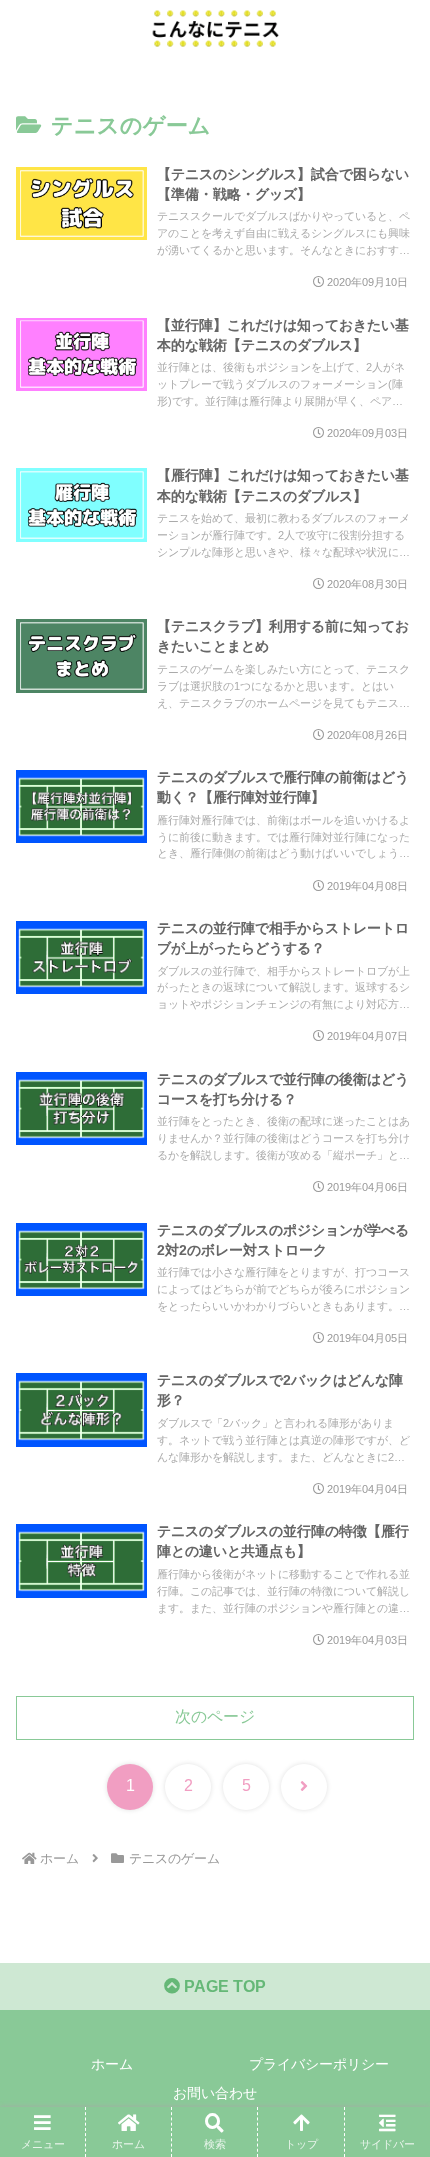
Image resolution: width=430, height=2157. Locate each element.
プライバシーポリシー (319, 2064)
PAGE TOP (223, 1986)
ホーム (112, 2064)
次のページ (215, 1716)
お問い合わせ (215, 2093)
